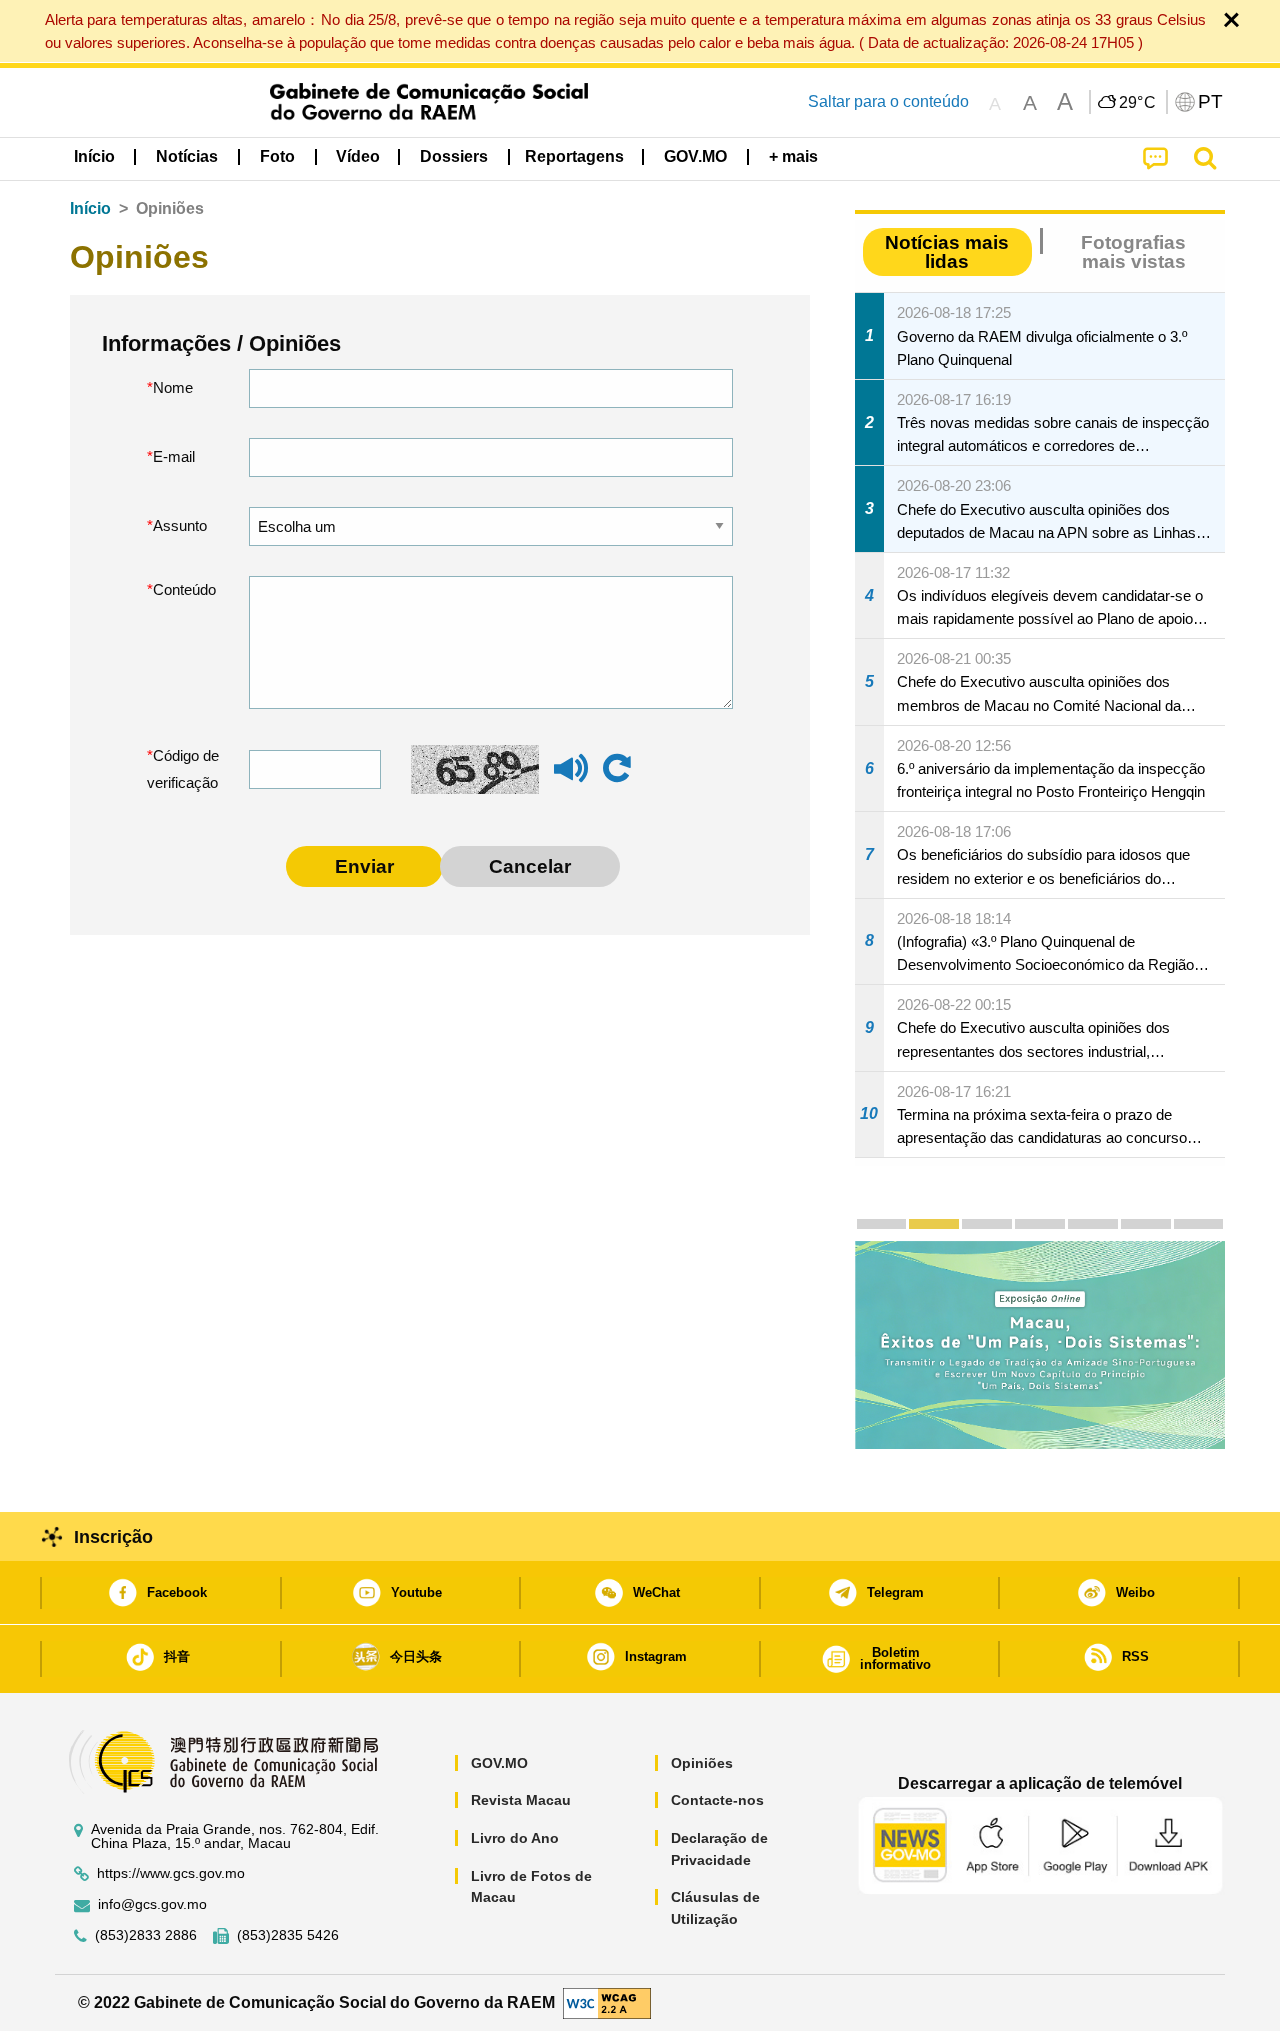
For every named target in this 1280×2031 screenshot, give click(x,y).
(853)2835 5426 (288, 1935)
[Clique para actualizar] (617, 769)
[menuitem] (187, 157)
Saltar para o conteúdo (888, 101)
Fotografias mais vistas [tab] (1133, 252)
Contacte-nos (717, 1800)
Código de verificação (183, 769)
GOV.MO (499, 1763)
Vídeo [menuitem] (358, 156)
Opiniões (702, 1763)
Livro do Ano (515, 1838)
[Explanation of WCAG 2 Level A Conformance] (607, 2001)
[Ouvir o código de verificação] (571, 777)
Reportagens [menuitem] (574, 156)
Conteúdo (184, 589)
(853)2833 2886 (146, 1935)
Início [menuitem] (94, 156)
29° (1138, 103)
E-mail (174, 456)
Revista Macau (521, 1800)
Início (90, 208)
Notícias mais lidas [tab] (947, 252)
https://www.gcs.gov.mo (171, 1873)
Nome (173, 387)
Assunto (180, 525)
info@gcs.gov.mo (152, 1904)
